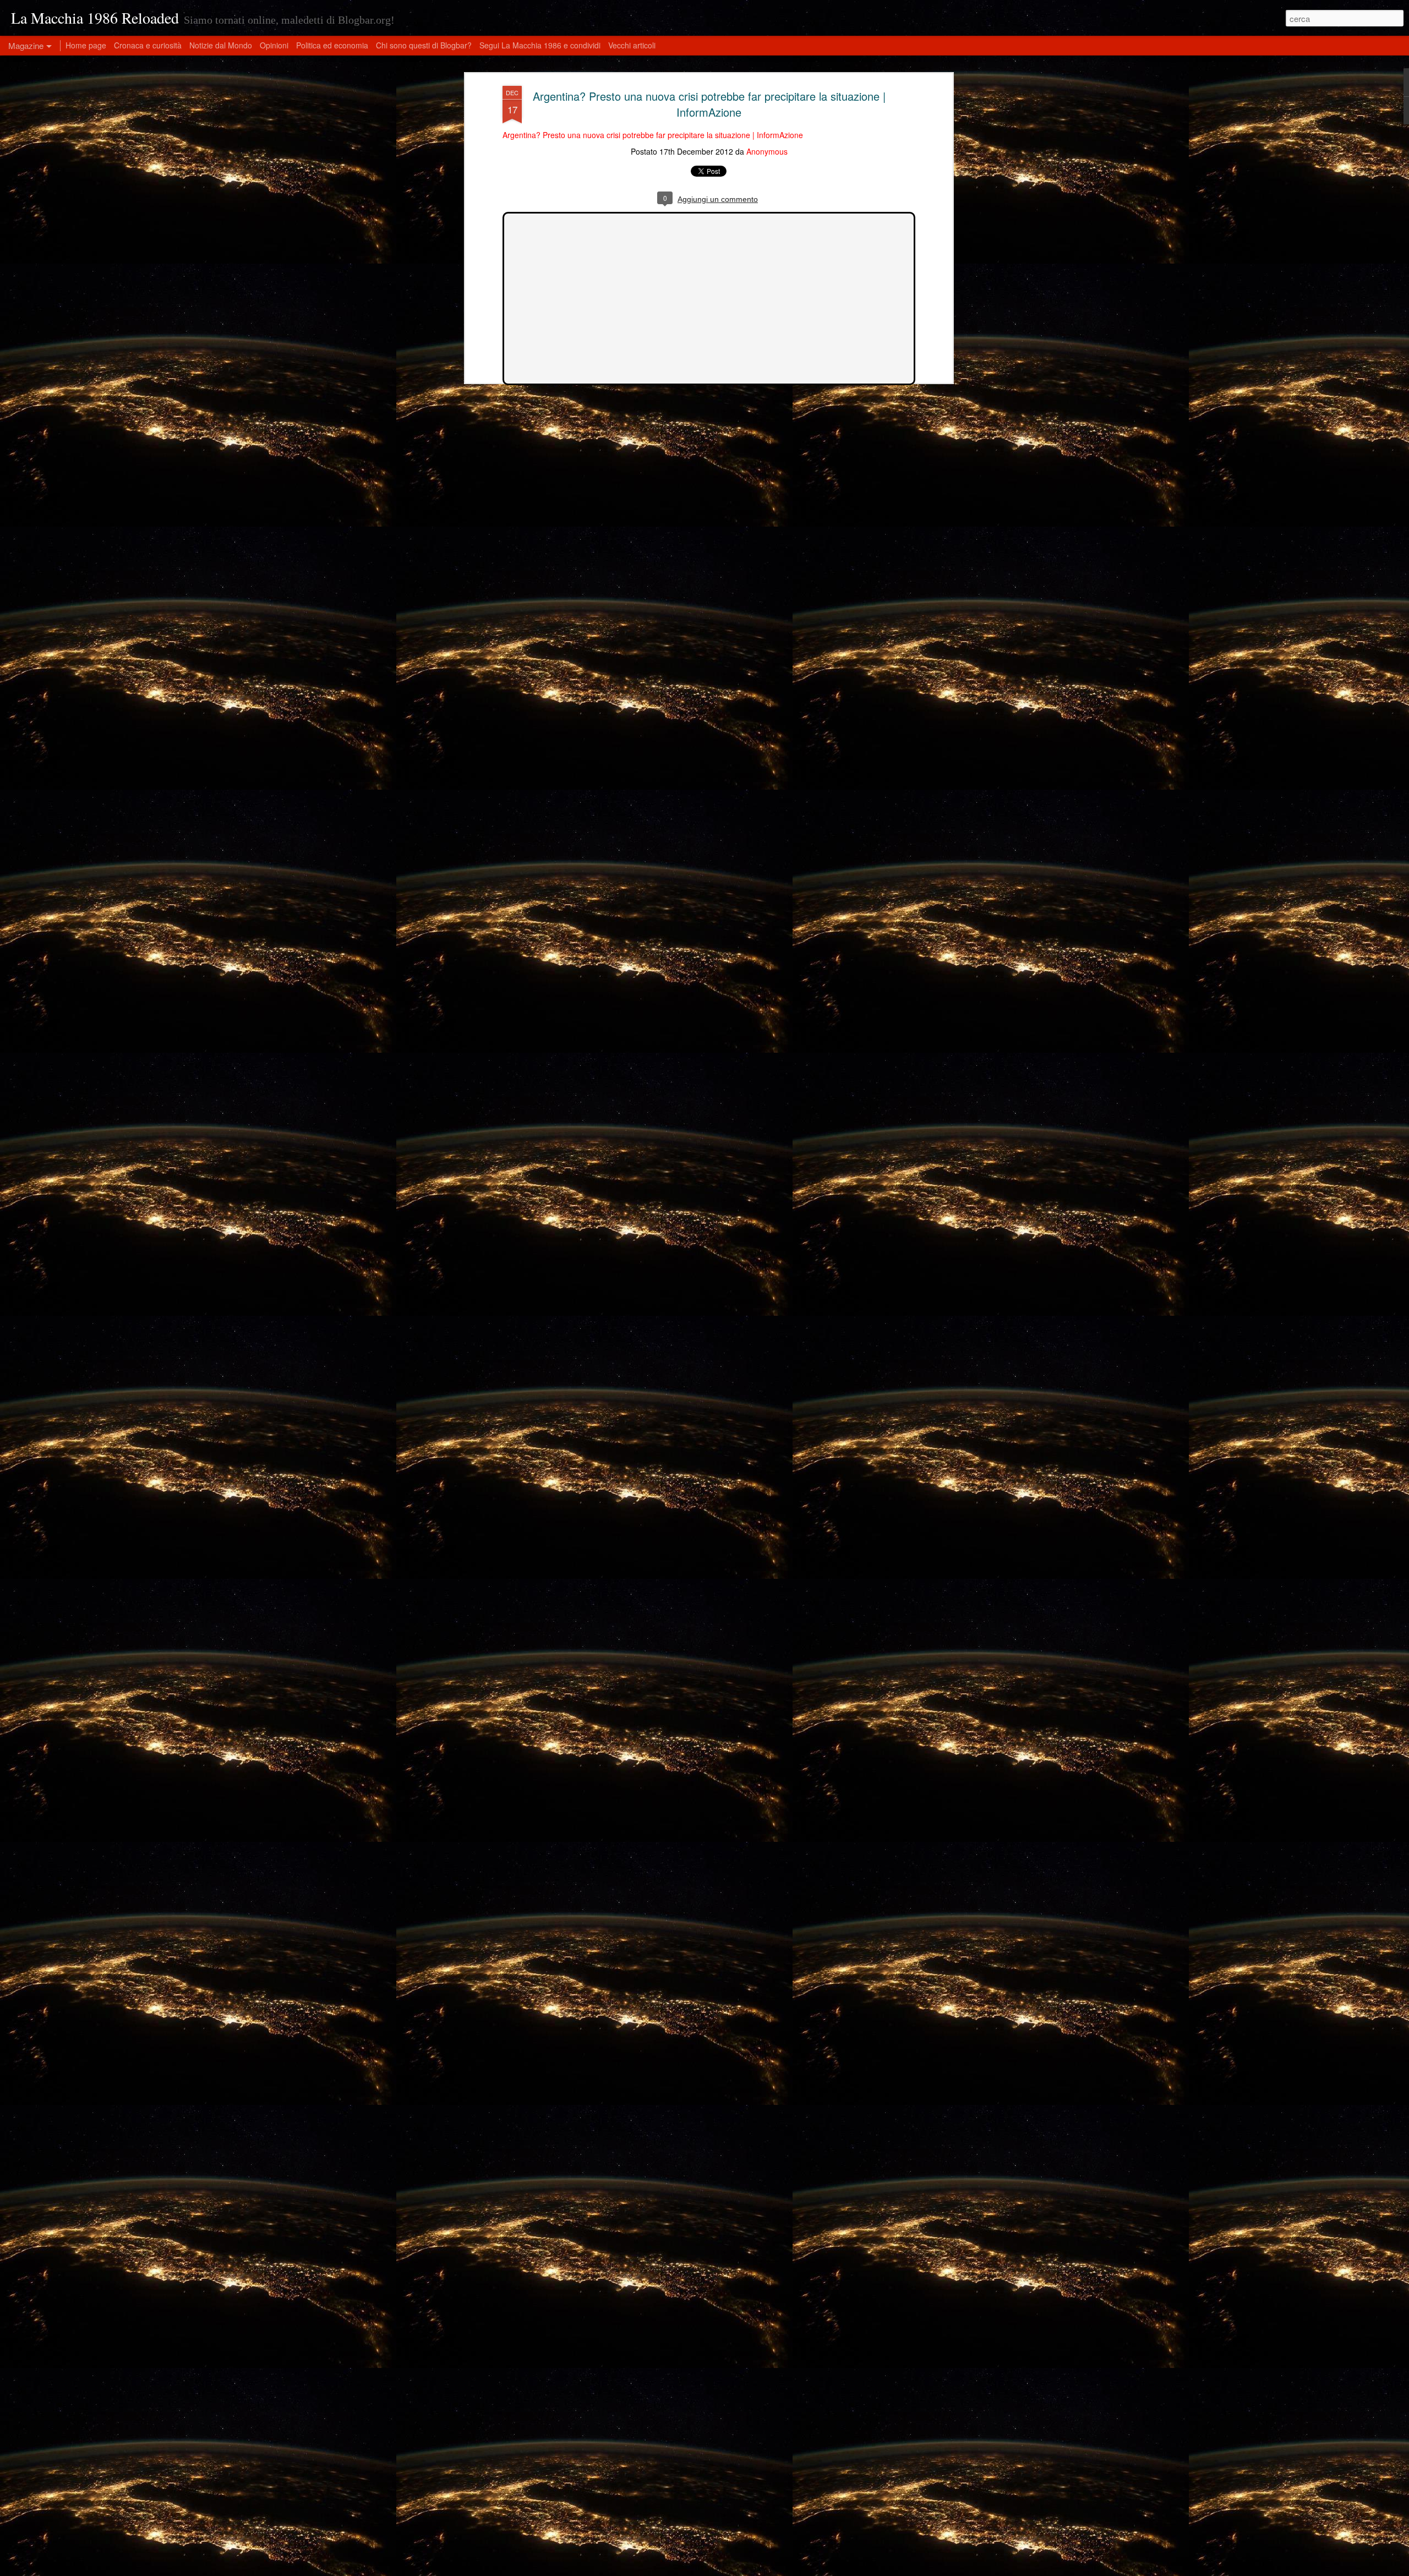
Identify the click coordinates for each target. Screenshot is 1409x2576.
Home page (86, 45)
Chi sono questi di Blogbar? (424, 45)
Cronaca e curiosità (148, 45)
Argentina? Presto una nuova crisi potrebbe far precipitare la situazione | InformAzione (709, 104)
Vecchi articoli (632, 45)
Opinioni (274, 45)
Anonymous (767, 152)
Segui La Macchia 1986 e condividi (540, 45)
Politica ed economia (332, 45)
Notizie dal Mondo (221, 45)
